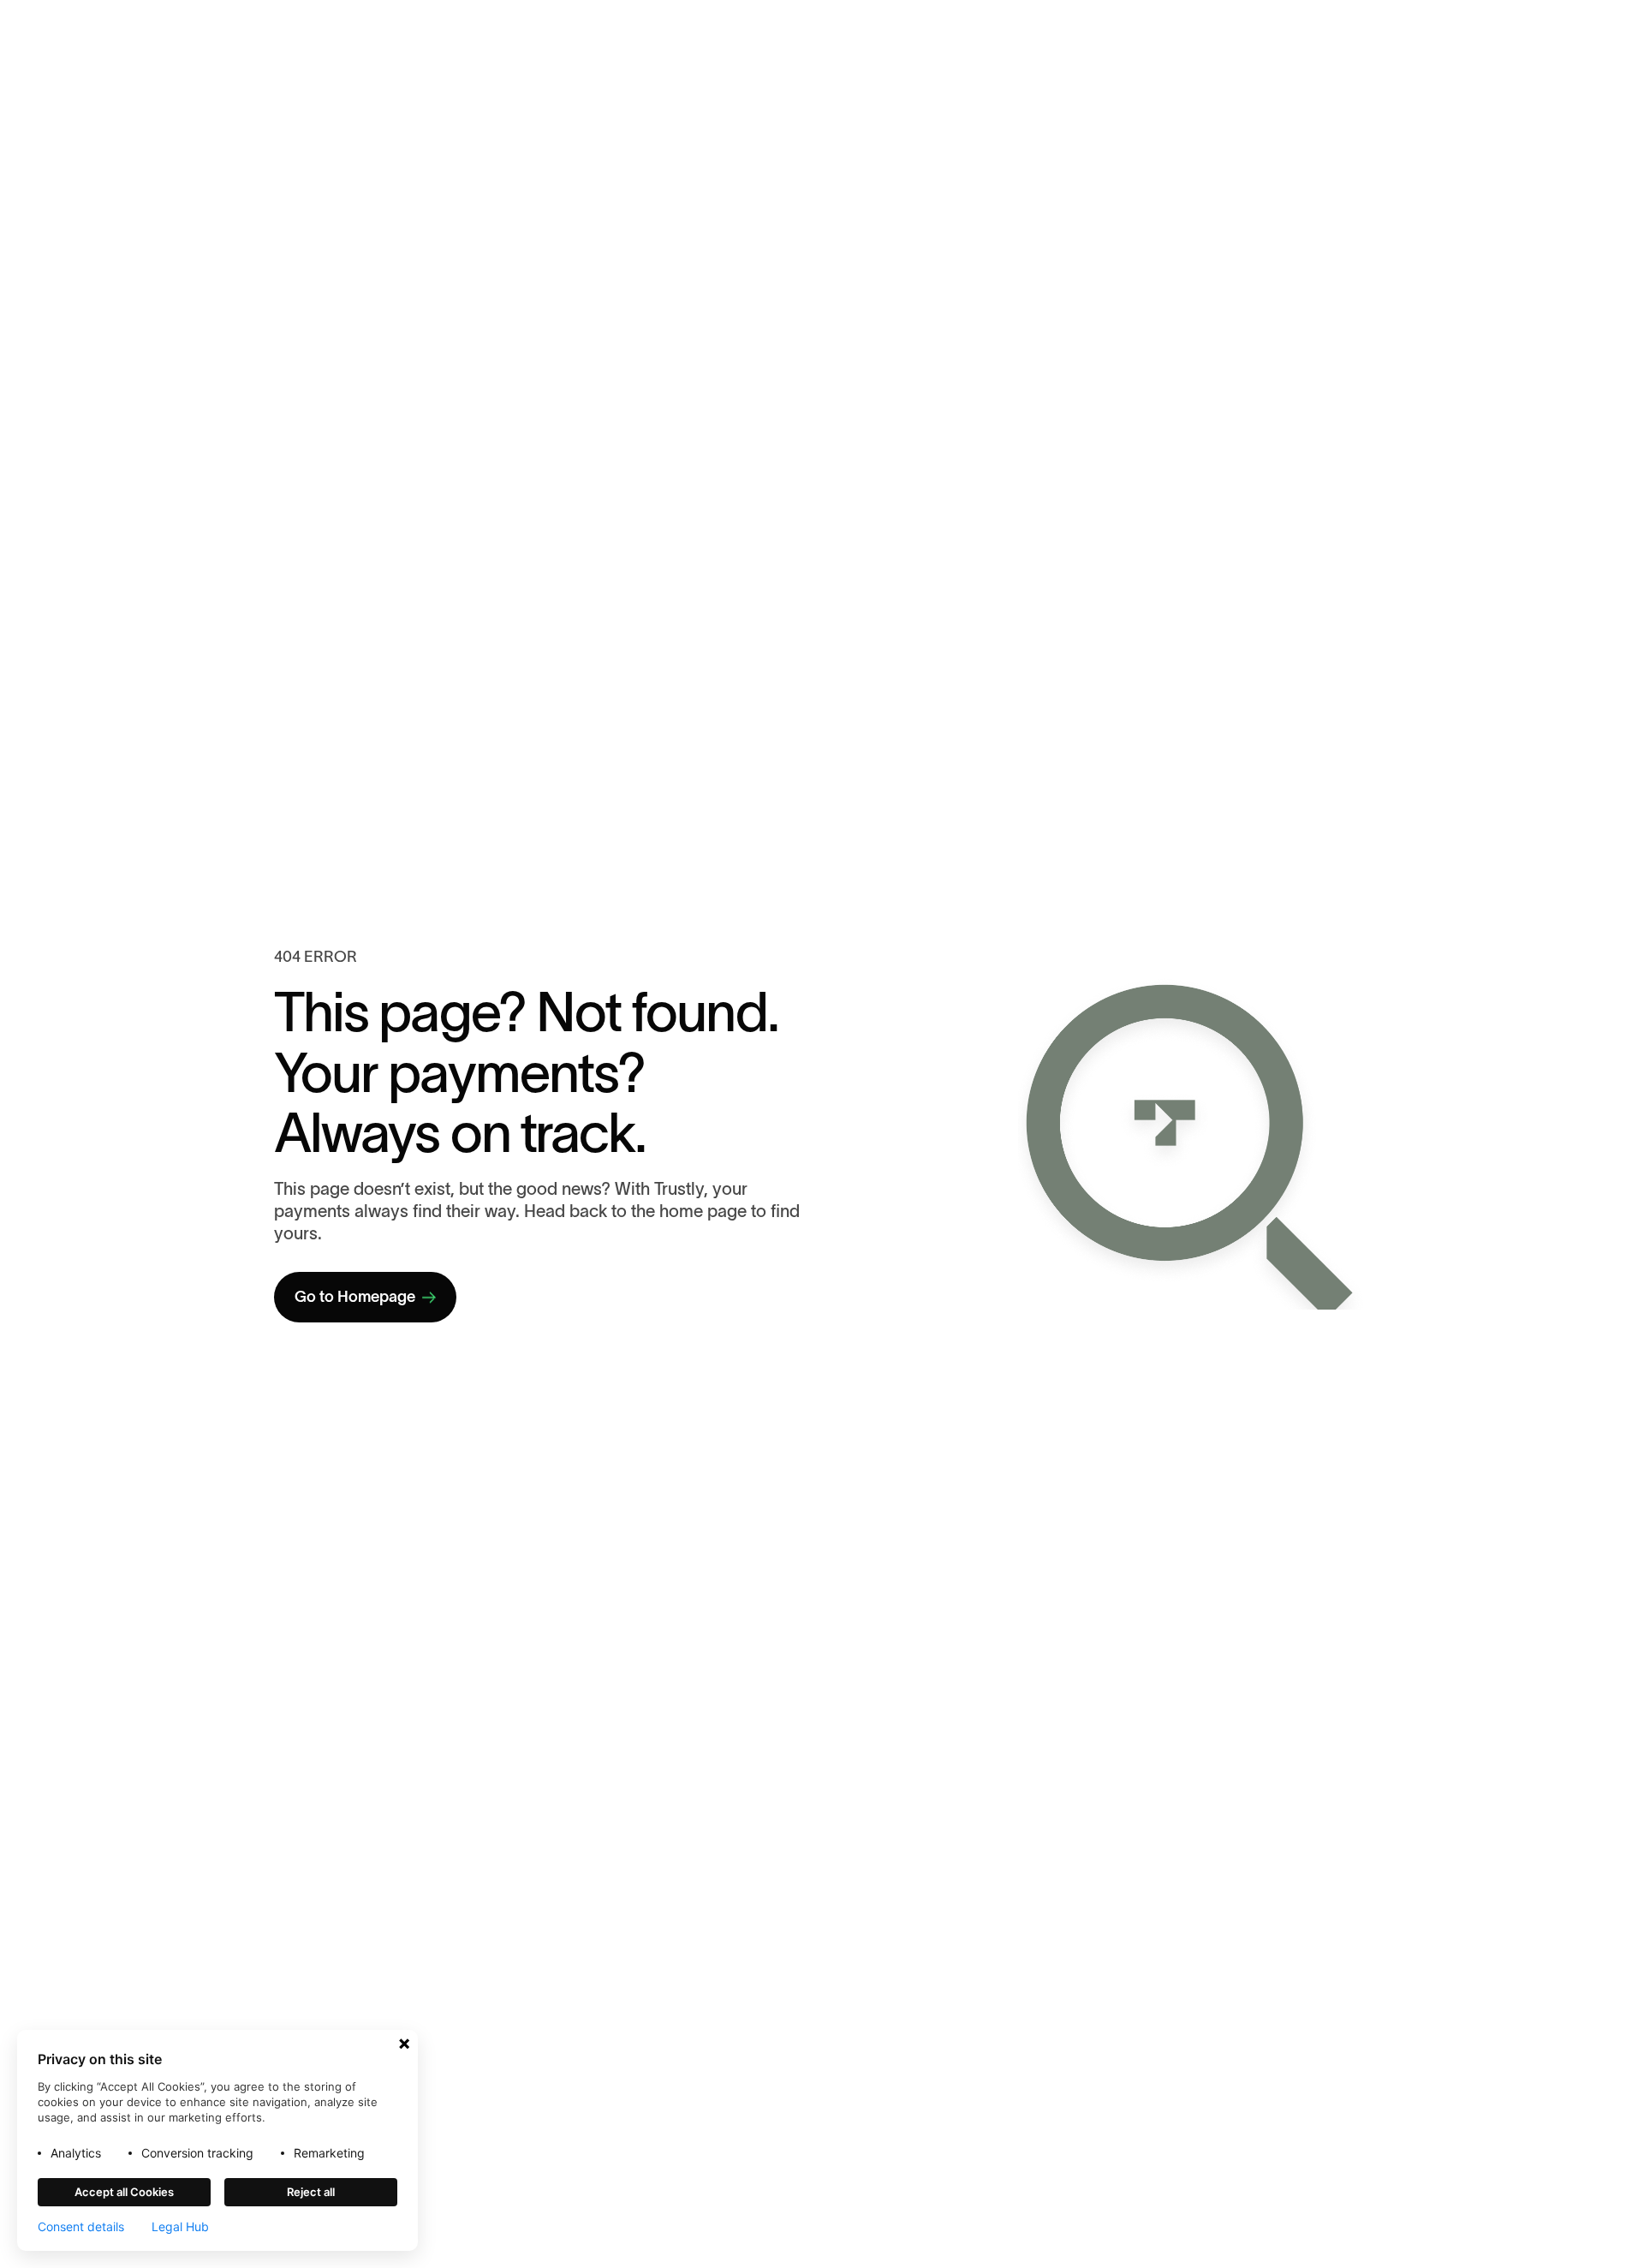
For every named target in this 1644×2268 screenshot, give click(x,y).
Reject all (311, 2192)
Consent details (81, 2227)
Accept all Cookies (124, 2192)
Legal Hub (180, 2227)
